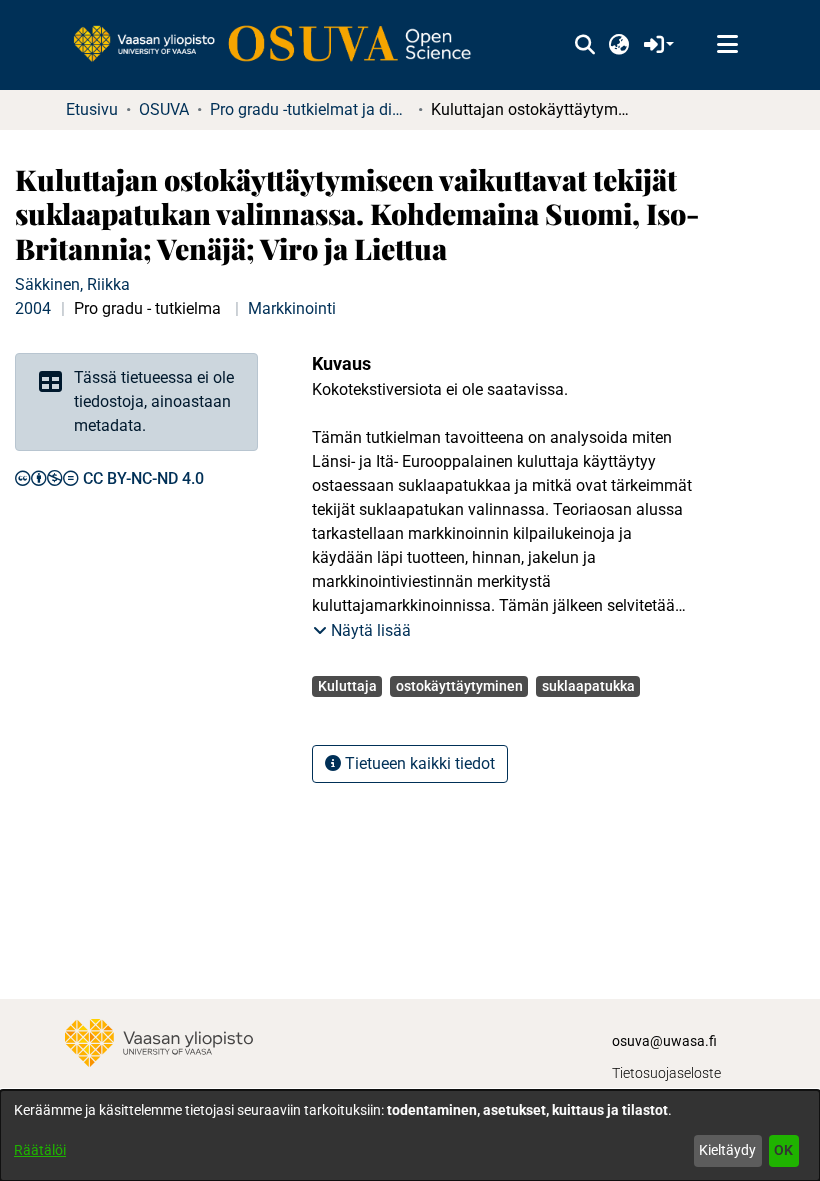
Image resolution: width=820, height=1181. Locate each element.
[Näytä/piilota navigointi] (727, 45)
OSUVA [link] (164, 109)
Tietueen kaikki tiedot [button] (418, 763)
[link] (282, 45)
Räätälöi (40, 1150)
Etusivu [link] (92, 109)
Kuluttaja (347, 686)
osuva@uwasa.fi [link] (664, 1041)
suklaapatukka (588, 686)
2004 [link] (33, 308)
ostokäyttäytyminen (459, 686)
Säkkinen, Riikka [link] (72, 284)
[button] (584, 45)
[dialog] (410, 1135)
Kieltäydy (727, 1150)
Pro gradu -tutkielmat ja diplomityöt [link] (310, 109)
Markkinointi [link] (292, 308)
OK (783, 1150)
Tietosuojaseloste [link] (666, 1073)
